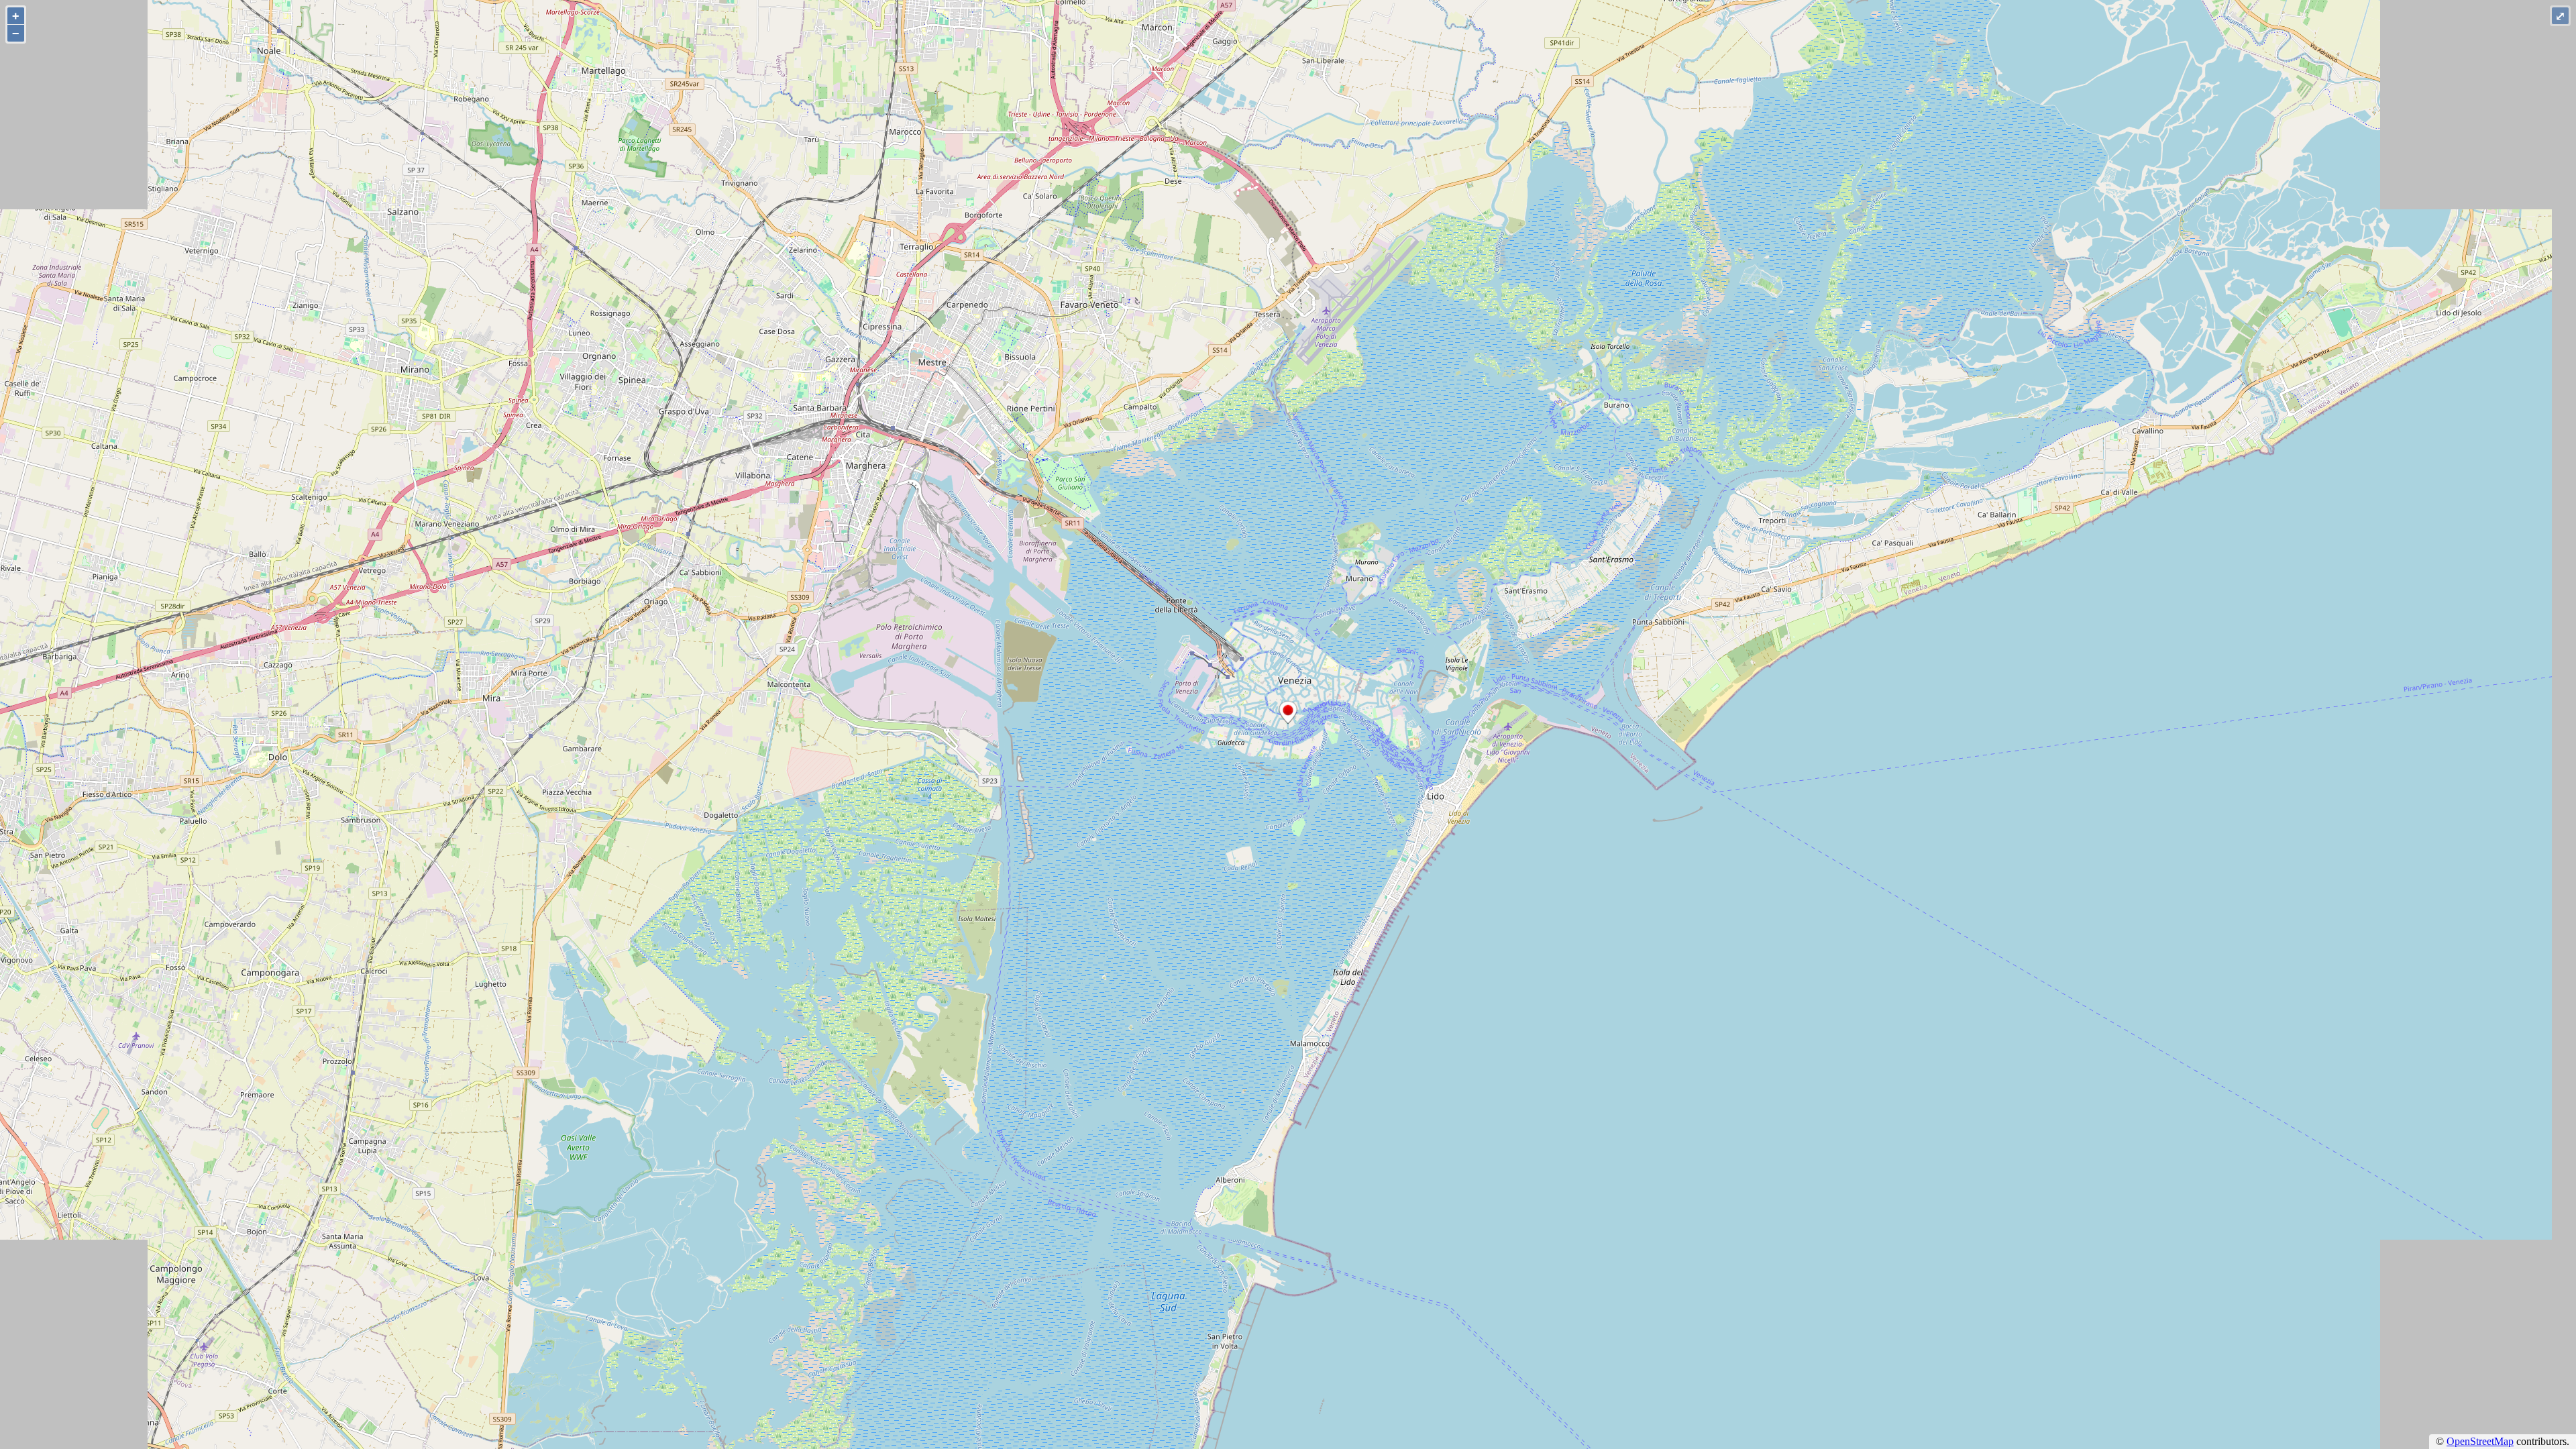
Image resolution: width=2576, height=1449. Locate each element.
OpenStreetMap (2480, 1441)
